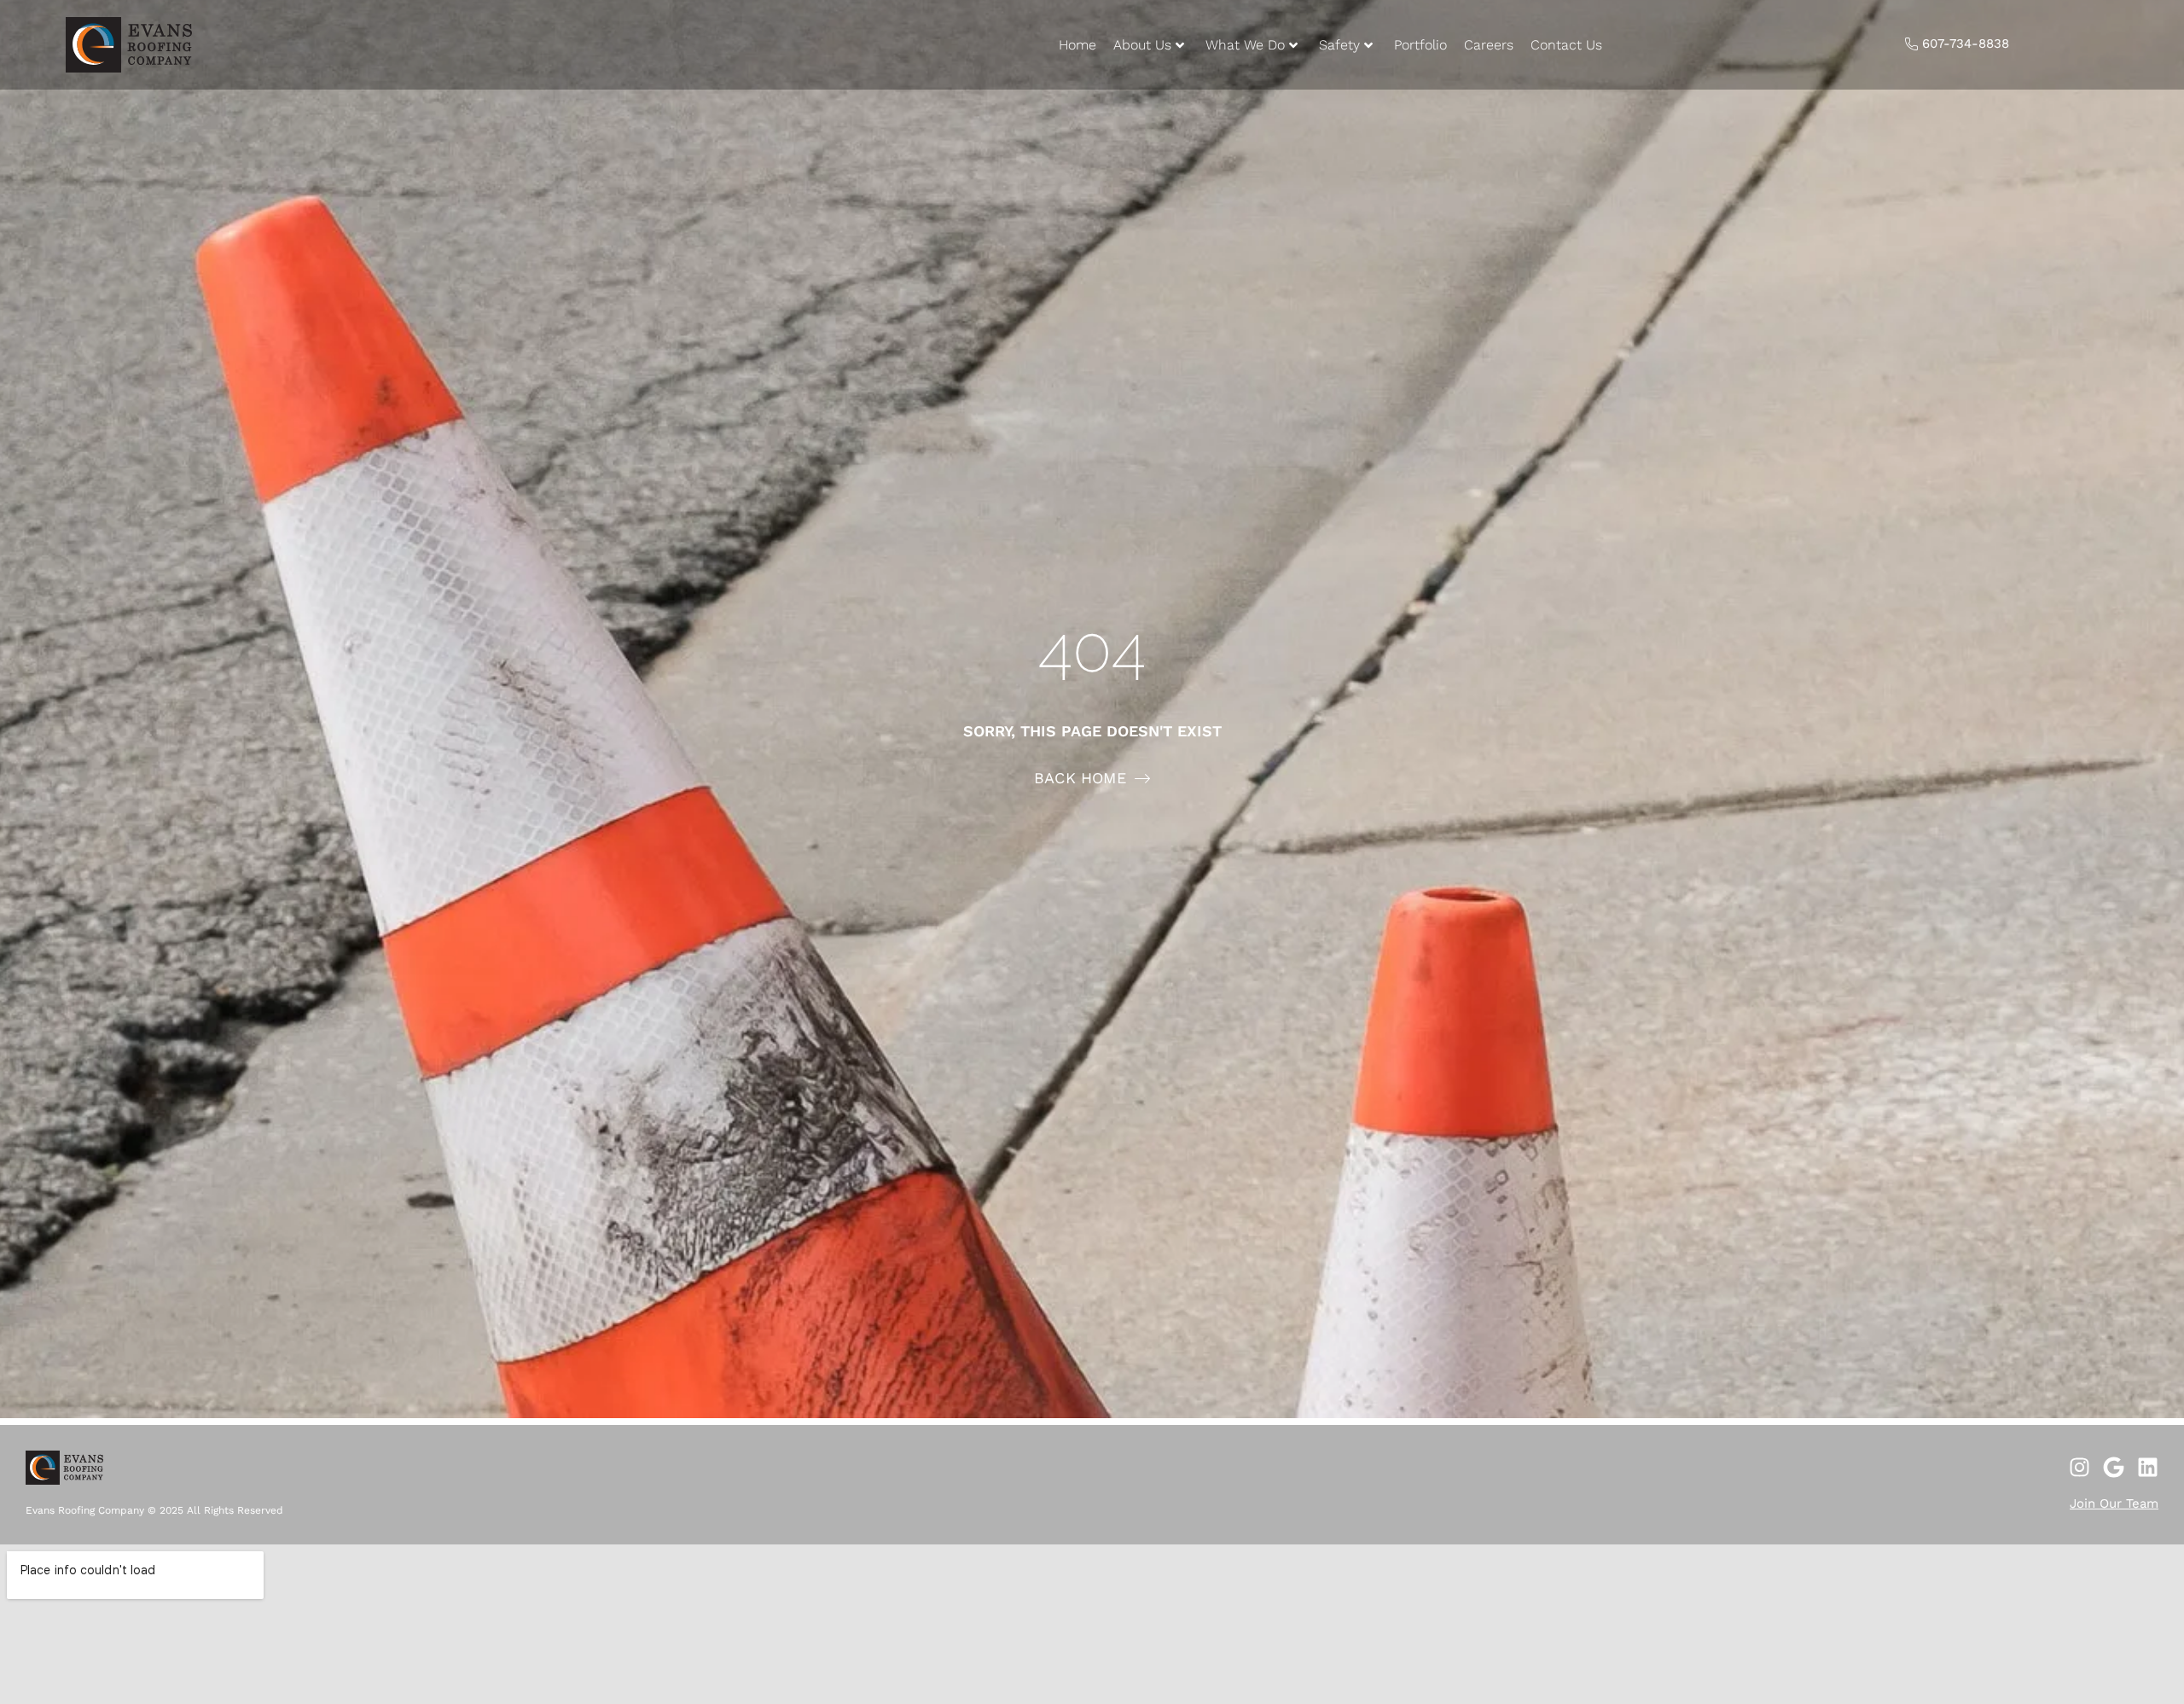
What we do (1245, 45)
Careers (1489, 45)
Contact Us (1566, 45)
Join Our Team (2114, 1503)
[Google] (2114, 1467)
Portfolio (1420, 45)
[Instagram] (2079, 1467)
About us (1142, 45)
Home (1077, 45)
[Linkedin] (2148, 1467)
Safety (1339, 45)
